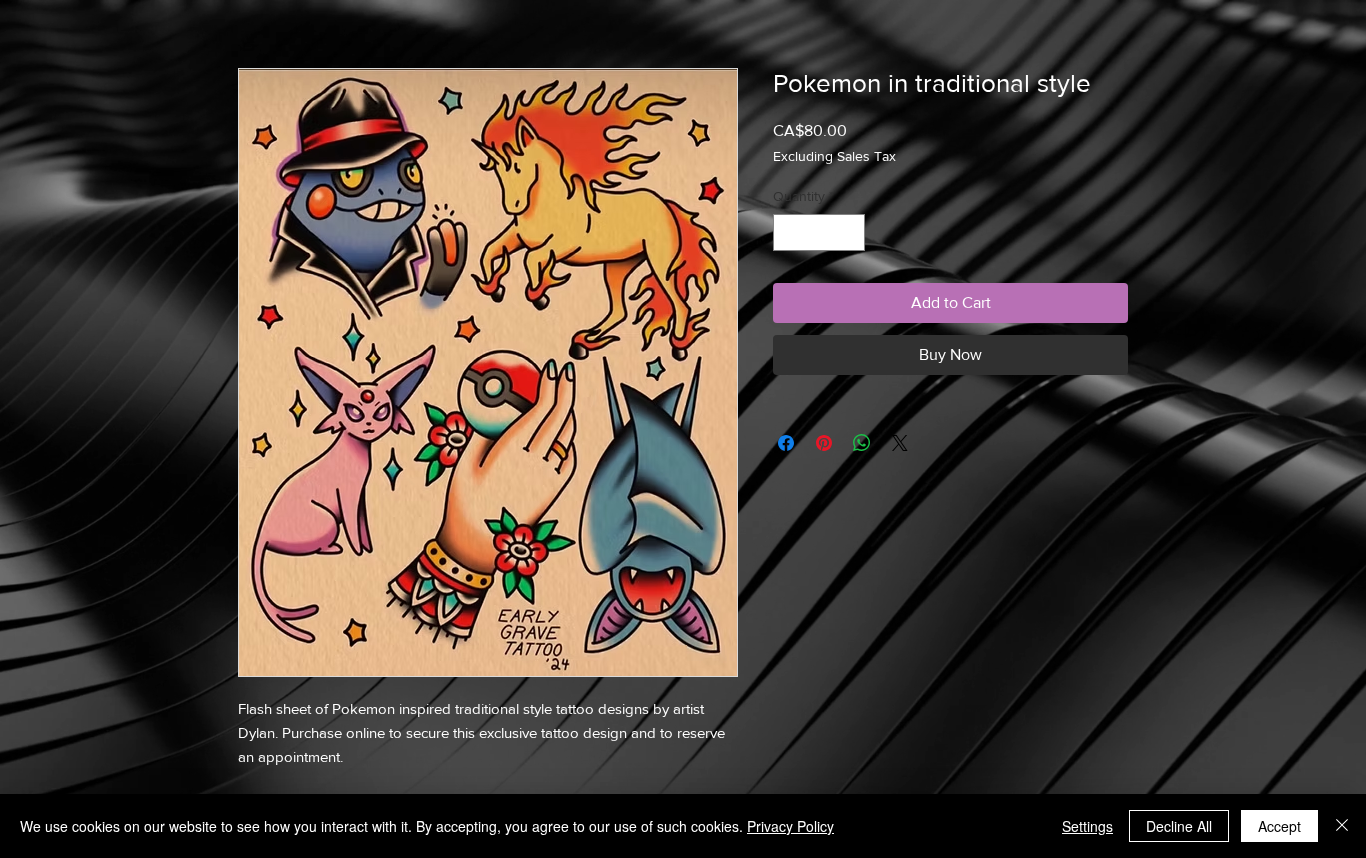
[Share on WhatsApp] (862, 443)
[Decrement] (788, 232)
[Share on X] (900, 443)
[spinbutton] (819, 232)
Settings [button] (1087, 826)
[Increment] (849, 232)
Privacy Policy (790, 826)
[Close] (1342, 826)
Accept (1279, 826)
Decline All (1179, 826)
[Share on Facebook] (786, 443)
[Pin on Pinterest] (824, 443)
